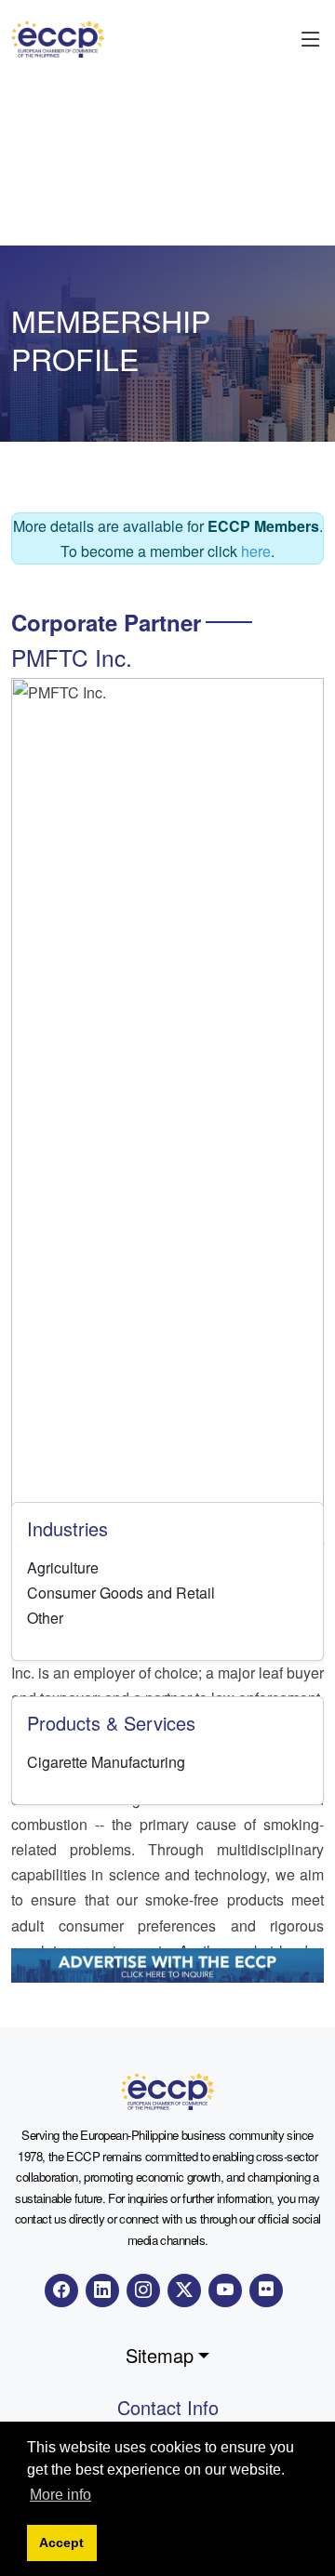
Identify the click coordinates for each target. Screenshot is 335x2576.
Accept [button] (61, 2543)
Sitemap (160, 2355)
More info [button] (60, 2495)
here (256, 551)
